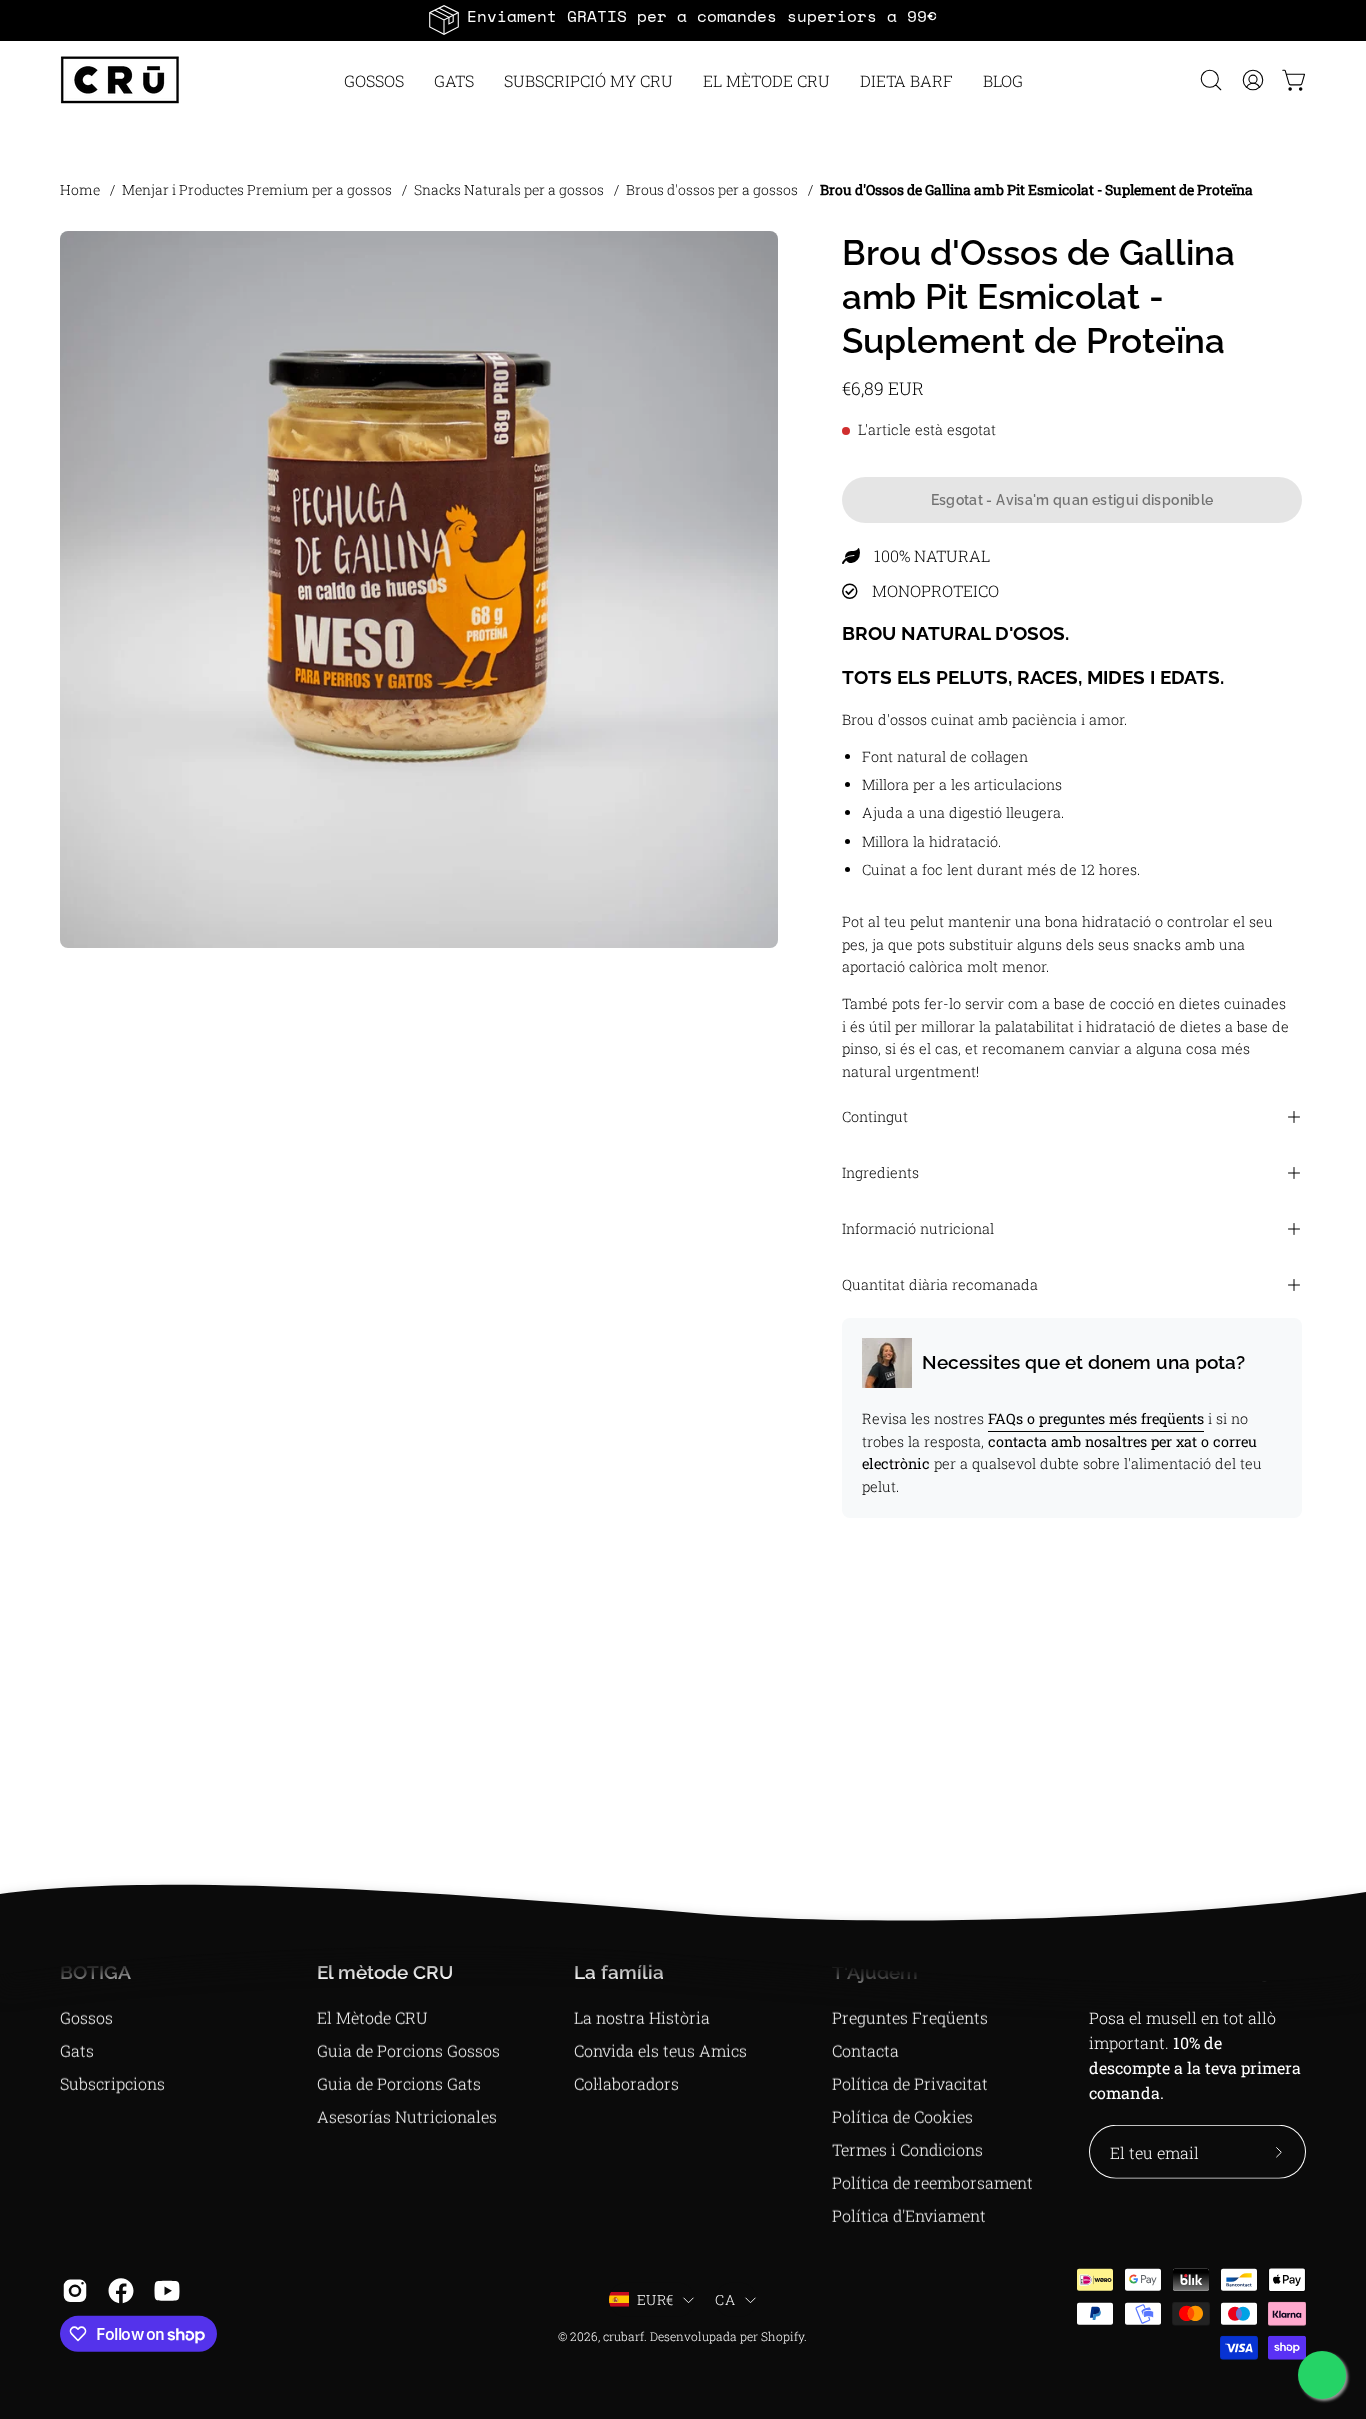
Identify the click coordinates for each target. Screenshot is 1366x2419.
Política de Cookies (902, 2116)
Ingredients (880, 1172)
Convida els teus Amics (660, 2050)
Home (80, 189)
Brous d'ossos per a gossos (712, 189)
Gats (77, 2050)
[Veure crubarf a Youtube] (167, 2291)
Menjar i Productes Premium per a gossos (257, 189)
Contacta (865, 2050)
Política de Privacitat (910, 2083)
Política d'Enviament (909, 2215)
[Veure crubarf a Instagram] (75, 2291)
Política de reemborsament (932, 2182)
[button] (766, 80)
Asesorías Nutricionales (407, 2116)
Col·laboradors (626, 2083)
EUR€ (655, 2299)
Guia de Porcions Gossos (408, 2050)
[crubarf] (120, 80)
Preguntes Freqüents (910, 2017)
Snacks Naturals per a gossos (509, 189)
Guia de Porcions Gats (399, 2083)
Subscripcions (112, 2083)
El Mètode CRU (372, 2017)
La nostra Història (642, 2017)
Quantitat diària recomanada (940, 1284)
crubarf (623, 2336)
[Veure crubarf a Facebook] (121, 2291)
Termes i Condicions (907, 2149)
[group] (683, 20)
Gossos (86, 2017)
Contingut (875, 1116)
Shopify (782, 2336)
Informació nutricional (918, 1228)
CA (725, 2299)
